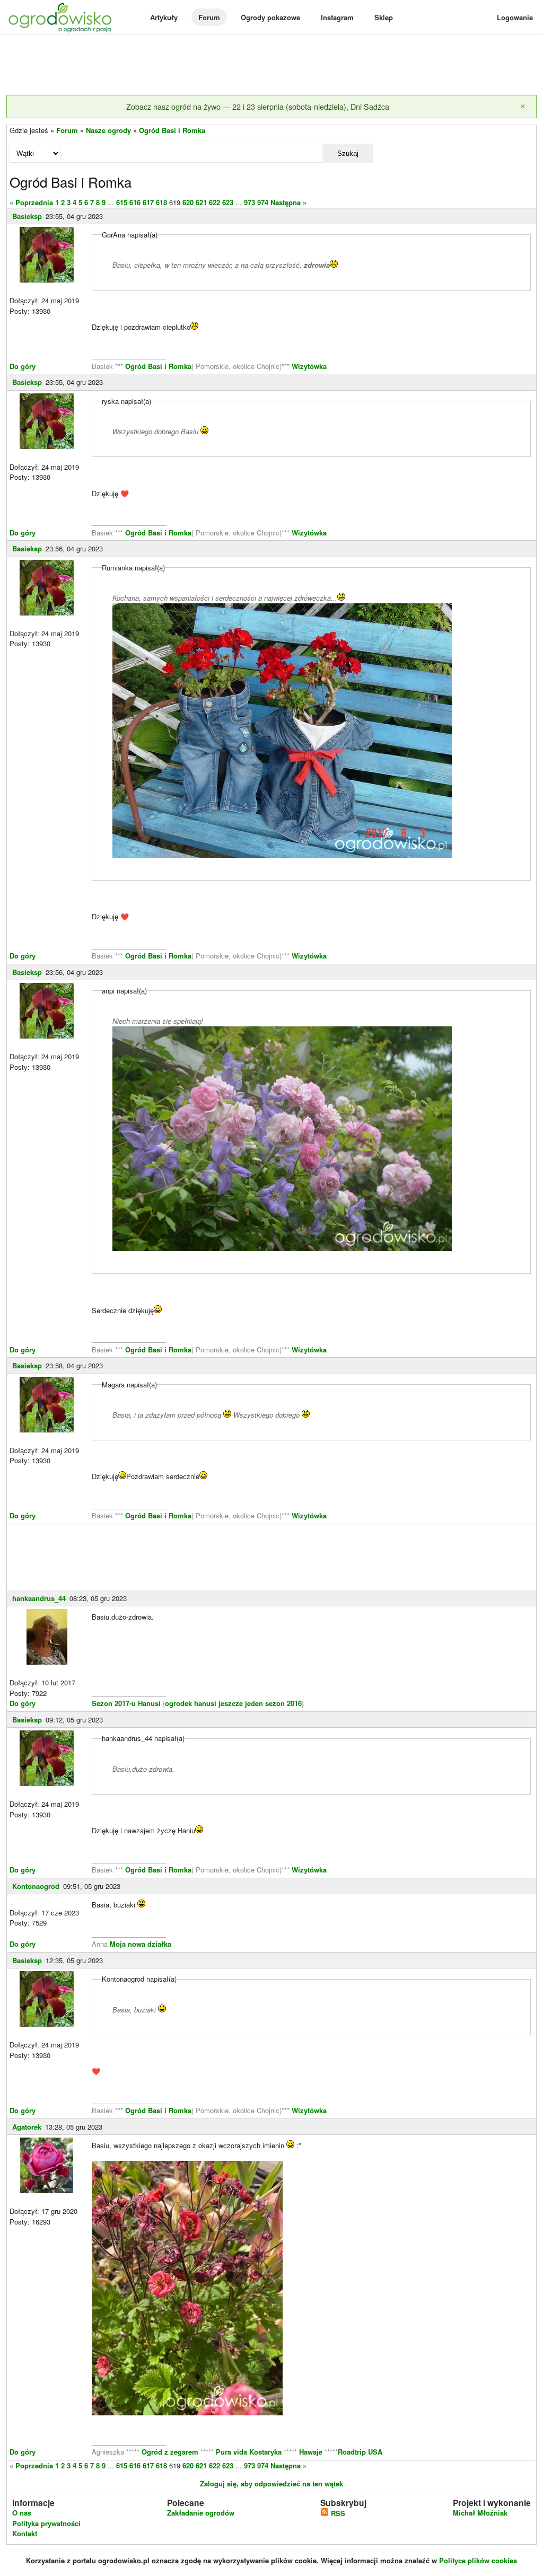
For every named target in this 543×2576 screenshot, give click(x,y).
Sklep (384, 17)
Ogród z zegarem (170, 2452)
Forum (209, 17)
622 (214, 202)
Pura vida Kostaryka (249, 2452)
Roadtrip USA (360, 2452)
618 (161, 202)
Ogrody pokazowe (270, 17)
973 (249, 202)
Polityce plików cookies (478, 2560)
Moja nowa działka (141, 1944)
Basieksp (27, 216)
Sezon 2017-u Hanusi (126, 1703)
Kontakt (25, 2533)
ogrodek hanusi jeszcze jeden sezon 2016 (233, 1703)
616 (135, 202)
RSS (337, 2513)
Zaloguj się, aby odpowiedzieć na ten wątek (271, 2483)
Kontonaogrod (36, 1886)
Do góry (23, 366)
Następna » (288, 202)
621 (201, 202)
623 (228, 202)
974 (263, 202)
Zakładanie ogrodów (201, 2513)
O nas (22, 2513)
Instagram (337, 17)
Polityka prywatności (46, 2523)
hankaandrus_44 (39, 1598)
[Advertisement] (271, 66)
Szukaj (348, 153)
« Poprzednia (31, 202)
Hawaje (311, 2452)
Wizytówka (309, 366)
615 (122, 202)
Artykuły (164, 17)
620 (188, 202)
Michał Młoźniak (480, 2513)
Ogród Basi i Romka (172, 130)
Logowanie (515, 17)
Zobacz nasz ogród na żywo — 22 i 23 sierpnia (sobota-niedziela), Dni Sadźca (258, 106)
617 (148, 202)
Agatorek (27, 2127)
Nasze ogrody (108, 130)
